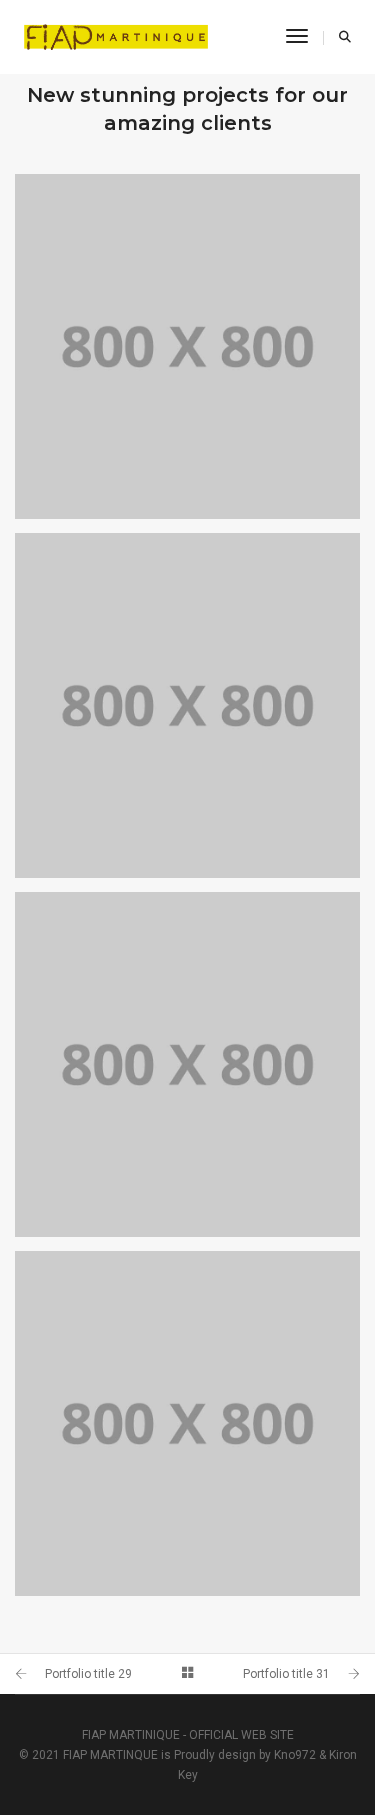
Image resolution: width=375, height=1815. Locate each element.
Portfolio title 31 (286, 1674)
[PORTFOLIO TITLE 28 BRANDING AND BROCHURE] (187, 1423)
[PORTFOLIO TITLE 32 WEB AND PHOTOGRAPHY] (187, 346)
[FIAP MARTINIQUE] (116, 36)
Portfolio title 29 (88, 1674)
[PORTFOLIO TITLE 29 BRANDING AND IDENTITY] (187, 1064)
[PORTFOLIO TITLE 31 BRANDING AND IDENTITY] (187, 705)
